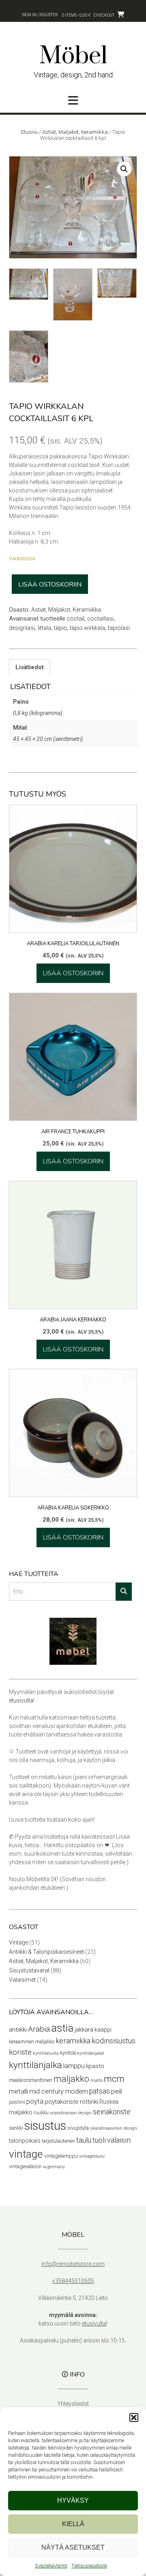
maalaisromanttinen (31, 2080)
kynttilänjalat (91, 2053)
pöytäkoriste (62, 2102)
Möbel (73, 56)
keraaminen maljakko (32, 2042)
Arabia (39, 2029)
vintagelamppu (61, 2156)
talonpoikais (25, 2141)
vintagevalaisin (25, 2166)
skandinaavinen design (114, 2128)
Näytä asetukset (73, 2547)
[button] (134, 2418)
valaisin (119, 2140)
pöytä (35, 2102)
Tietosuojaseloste (89, 2566)
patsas (100, 2091)
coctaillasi (100, 619)
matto (97, 2080)
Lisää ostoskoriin (50, 585)
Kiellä (73, 2524)
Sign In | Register (40, 15)
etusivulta (21, 1700)
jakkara (84, 2030)
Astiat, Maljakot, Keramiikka (75, 132)
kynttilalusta (46, 2053)
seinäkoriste (112, 2112)
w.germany (54, 2167)
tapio (60, 628)
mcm (114, 2079)
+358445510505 (73, 2281)
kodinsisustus (114, 2041)
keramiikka (73, 2041)
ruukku (41, 2112)
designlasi (22, 628)
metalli (18, 2091)
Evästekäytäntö (51, 2566)
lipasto (95, 2066)
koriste (20, 2052)
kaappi (103, 2030)
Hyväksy (73, 2500)
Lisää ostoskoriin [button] (73, 973)
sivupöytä (78, 2128)
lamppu (74, 2066)
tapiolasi (119, 628)
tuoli (99, 2140)
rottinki (89, 2102)
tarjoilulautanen (58, 2141)
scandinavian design (71, 2113)
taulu (84, 2140)
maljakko (71, 2079)
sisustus (45, 2126)
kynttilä (68, 2053)
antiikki (18, 2030)
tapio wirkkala (87, 628)
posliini (17, 2102)
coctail (76, 619)
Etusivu (29, 132)
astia (62, 2028)
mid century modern (59, 2091)
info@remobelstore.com (73, 2264)
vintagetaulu (92, 2156)
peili (117, 2091)
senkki (16, 2128)
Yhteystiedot (73, 2404)
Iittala (44, 628)
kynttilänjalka (35, 2065)
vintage (26, 2154)
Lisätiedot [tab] (30, 667)
